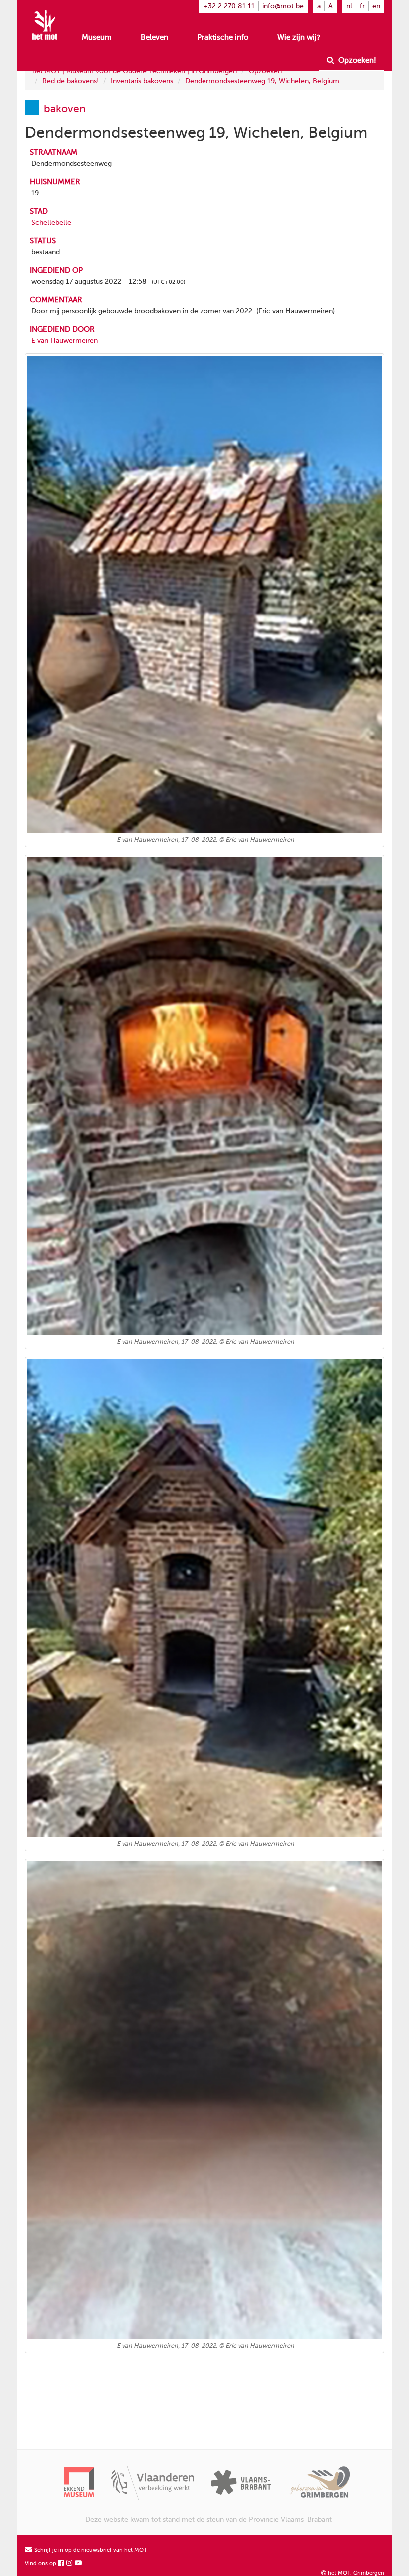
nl (349, 6)
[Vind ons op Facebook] (61, 2563)
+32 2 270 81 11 (229, 6)
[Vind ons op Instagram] (70, 2563)
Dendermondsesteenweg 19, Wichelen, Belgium (262, 81)
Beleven (154, 37)
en (376, 6)
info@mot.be (283, 6)
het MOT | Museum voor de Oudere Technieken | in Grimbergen (135, 71)
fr (362, 6)
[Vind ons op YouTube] (79, 2563)
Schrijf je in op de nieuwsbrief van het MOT (90, 2550)
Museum (97, 37)
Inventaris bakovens (142, 81)
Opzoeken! (356, 60)
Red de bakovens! (71, 81)
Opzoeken (265, 71)
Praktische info (223, 37)
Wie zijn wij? (299, 37)
